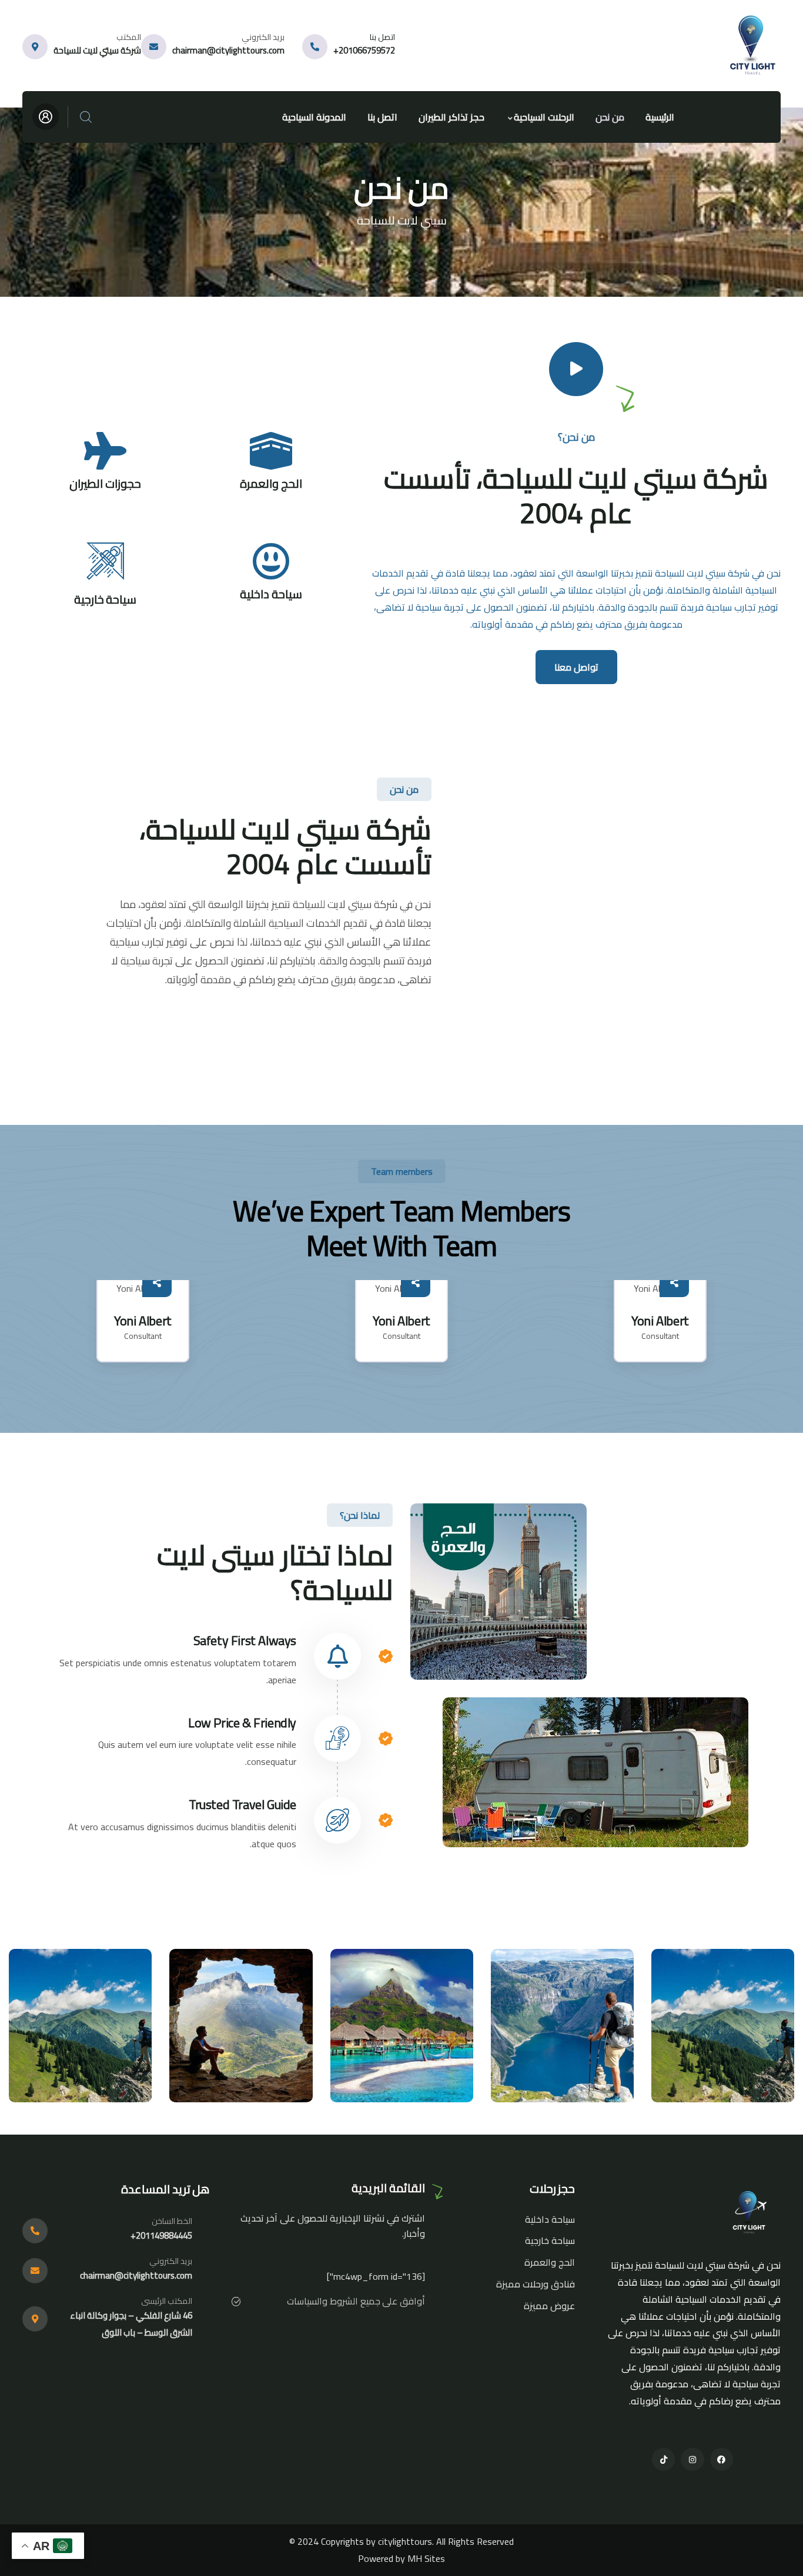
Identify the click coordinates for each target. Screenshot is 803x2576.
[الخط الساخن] (35, 2231)
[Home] (755, 46)
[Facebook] (722, 2459)
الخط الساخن (172, 2221)
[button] (773, 1328)
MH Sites (426, 2558)
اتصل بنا (382, 37)
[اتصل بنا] (315, 47)
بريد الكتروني (263, 37)
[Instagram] (692, 2459)
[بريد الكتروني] (154, 47)
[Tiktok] (663, 2459)
